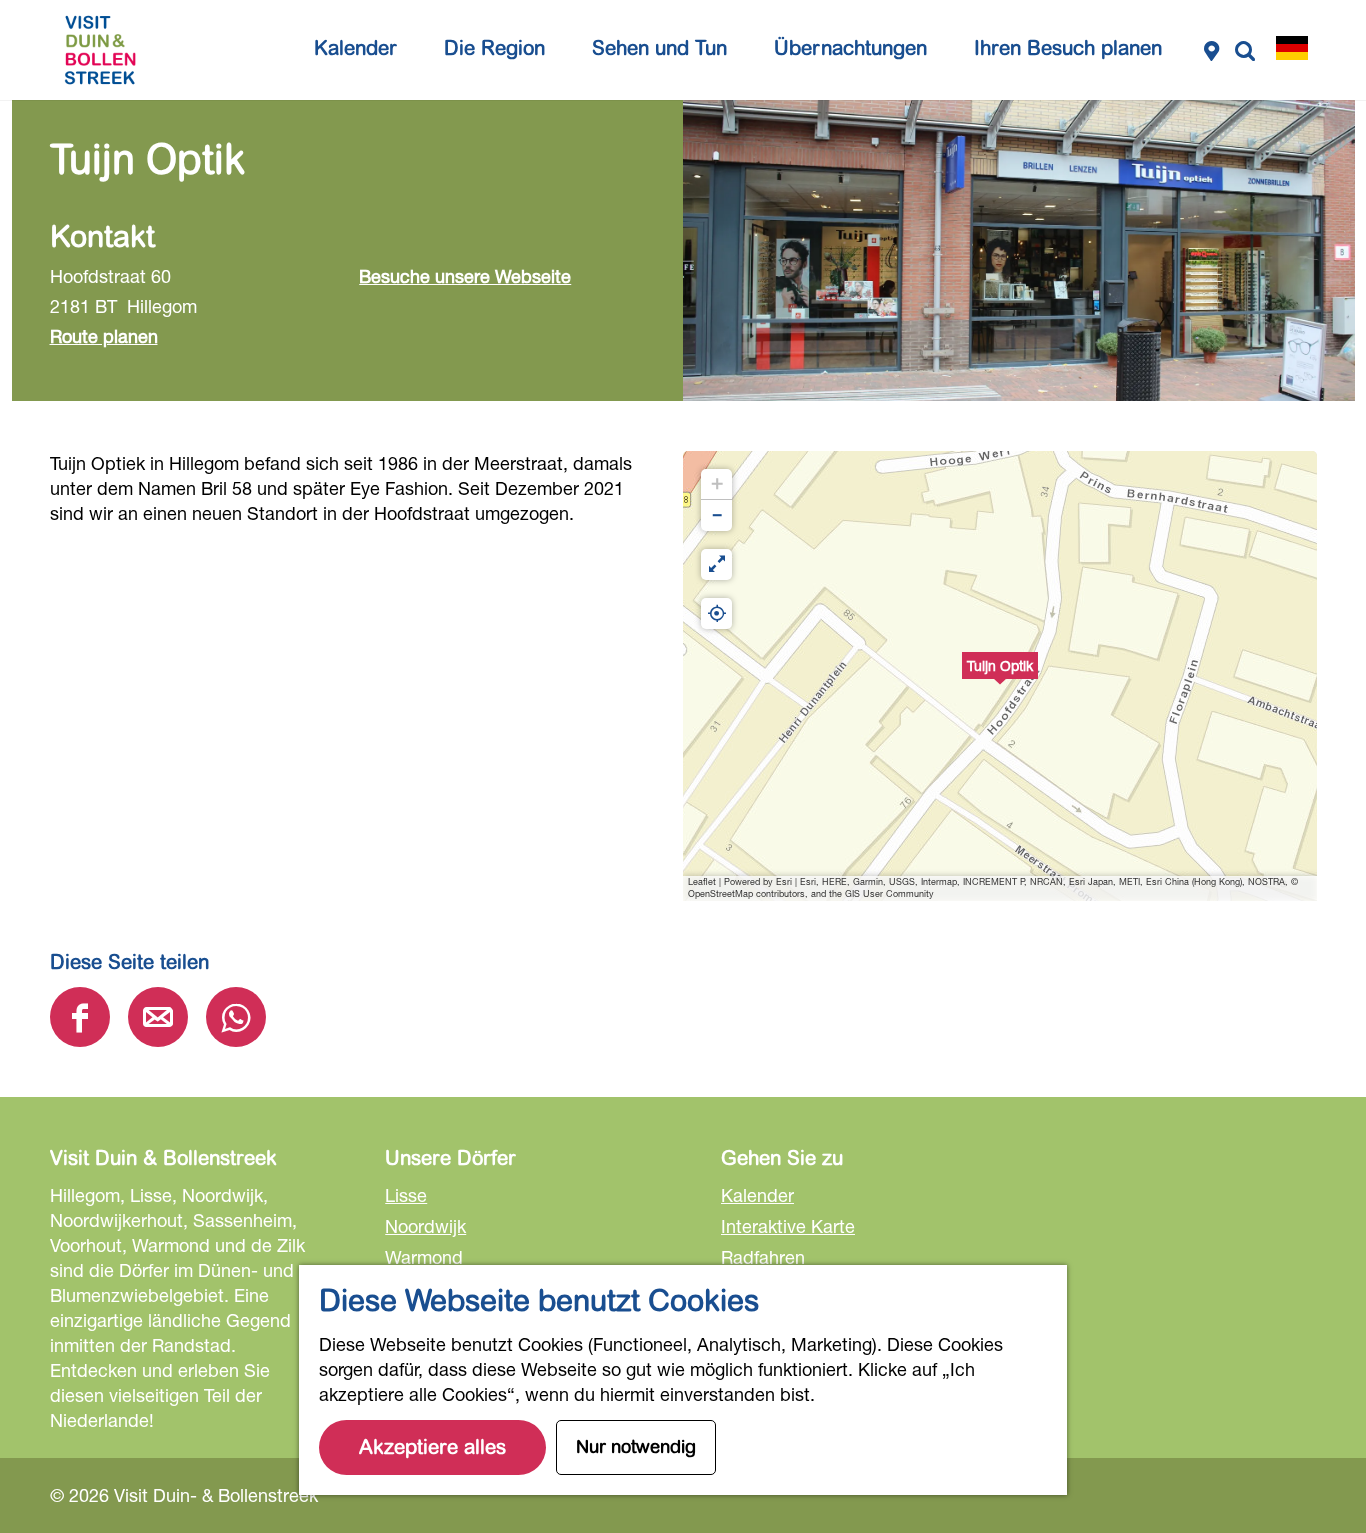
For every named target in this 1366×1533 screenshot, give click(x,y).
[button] (1000, 676)
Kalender (757, 1195)
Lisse (406, 1195)
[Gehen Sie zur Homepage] (100, 50)
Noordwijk (425, 1226)
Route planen (104, 336)
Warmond (424, 1257)
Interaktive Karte (788, 1226)
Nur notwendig (636, 1447)
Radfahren (763, 1257)
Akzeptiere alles (432, 1447)
